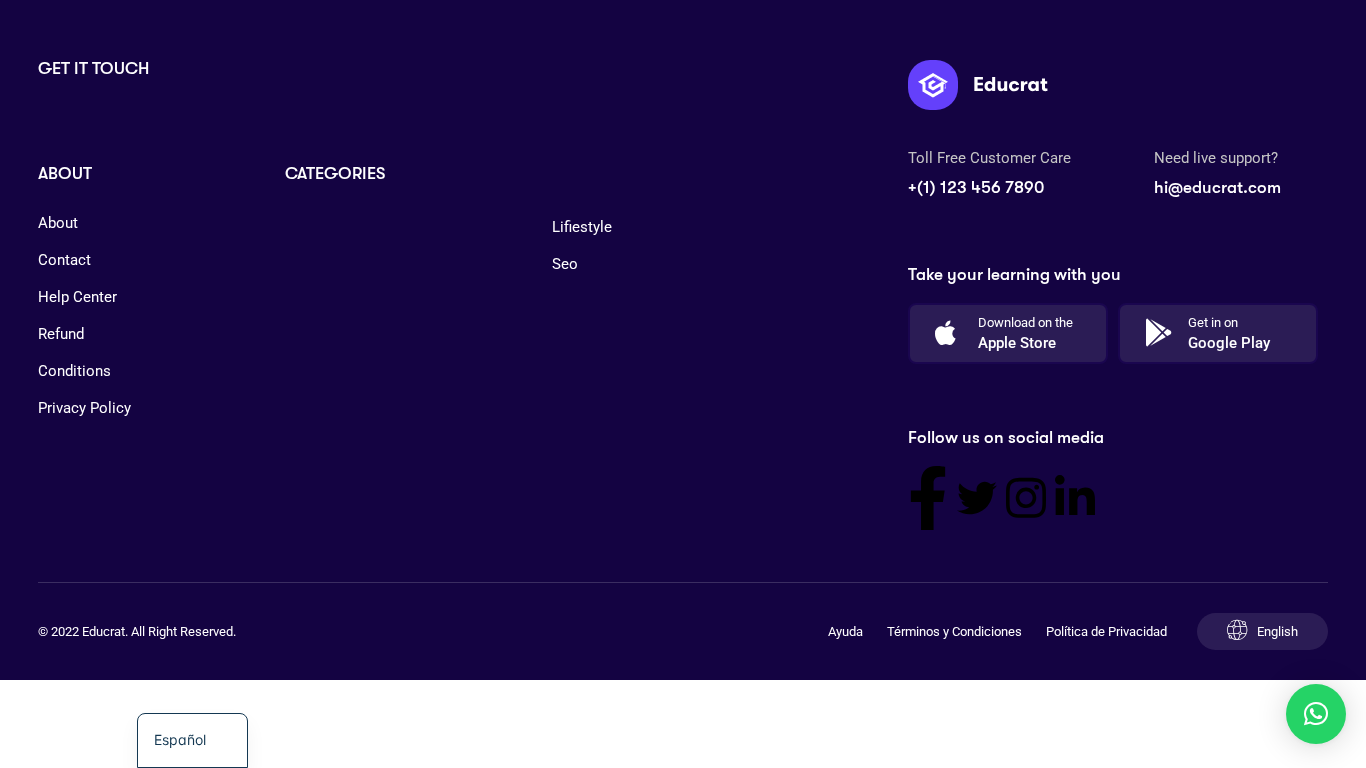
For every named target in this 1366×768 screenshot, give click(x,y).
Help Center (77, 297)
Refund (61, 334)
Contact (64, 260)
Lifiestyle (582, 227)
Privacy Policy (84, 408)
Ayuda (845, 631)
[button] (1316, 714)
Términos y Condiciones (954, 631)
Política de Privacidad (1106, 631)
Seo (565, 264)
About (58, 223)
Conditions (74, 371)
